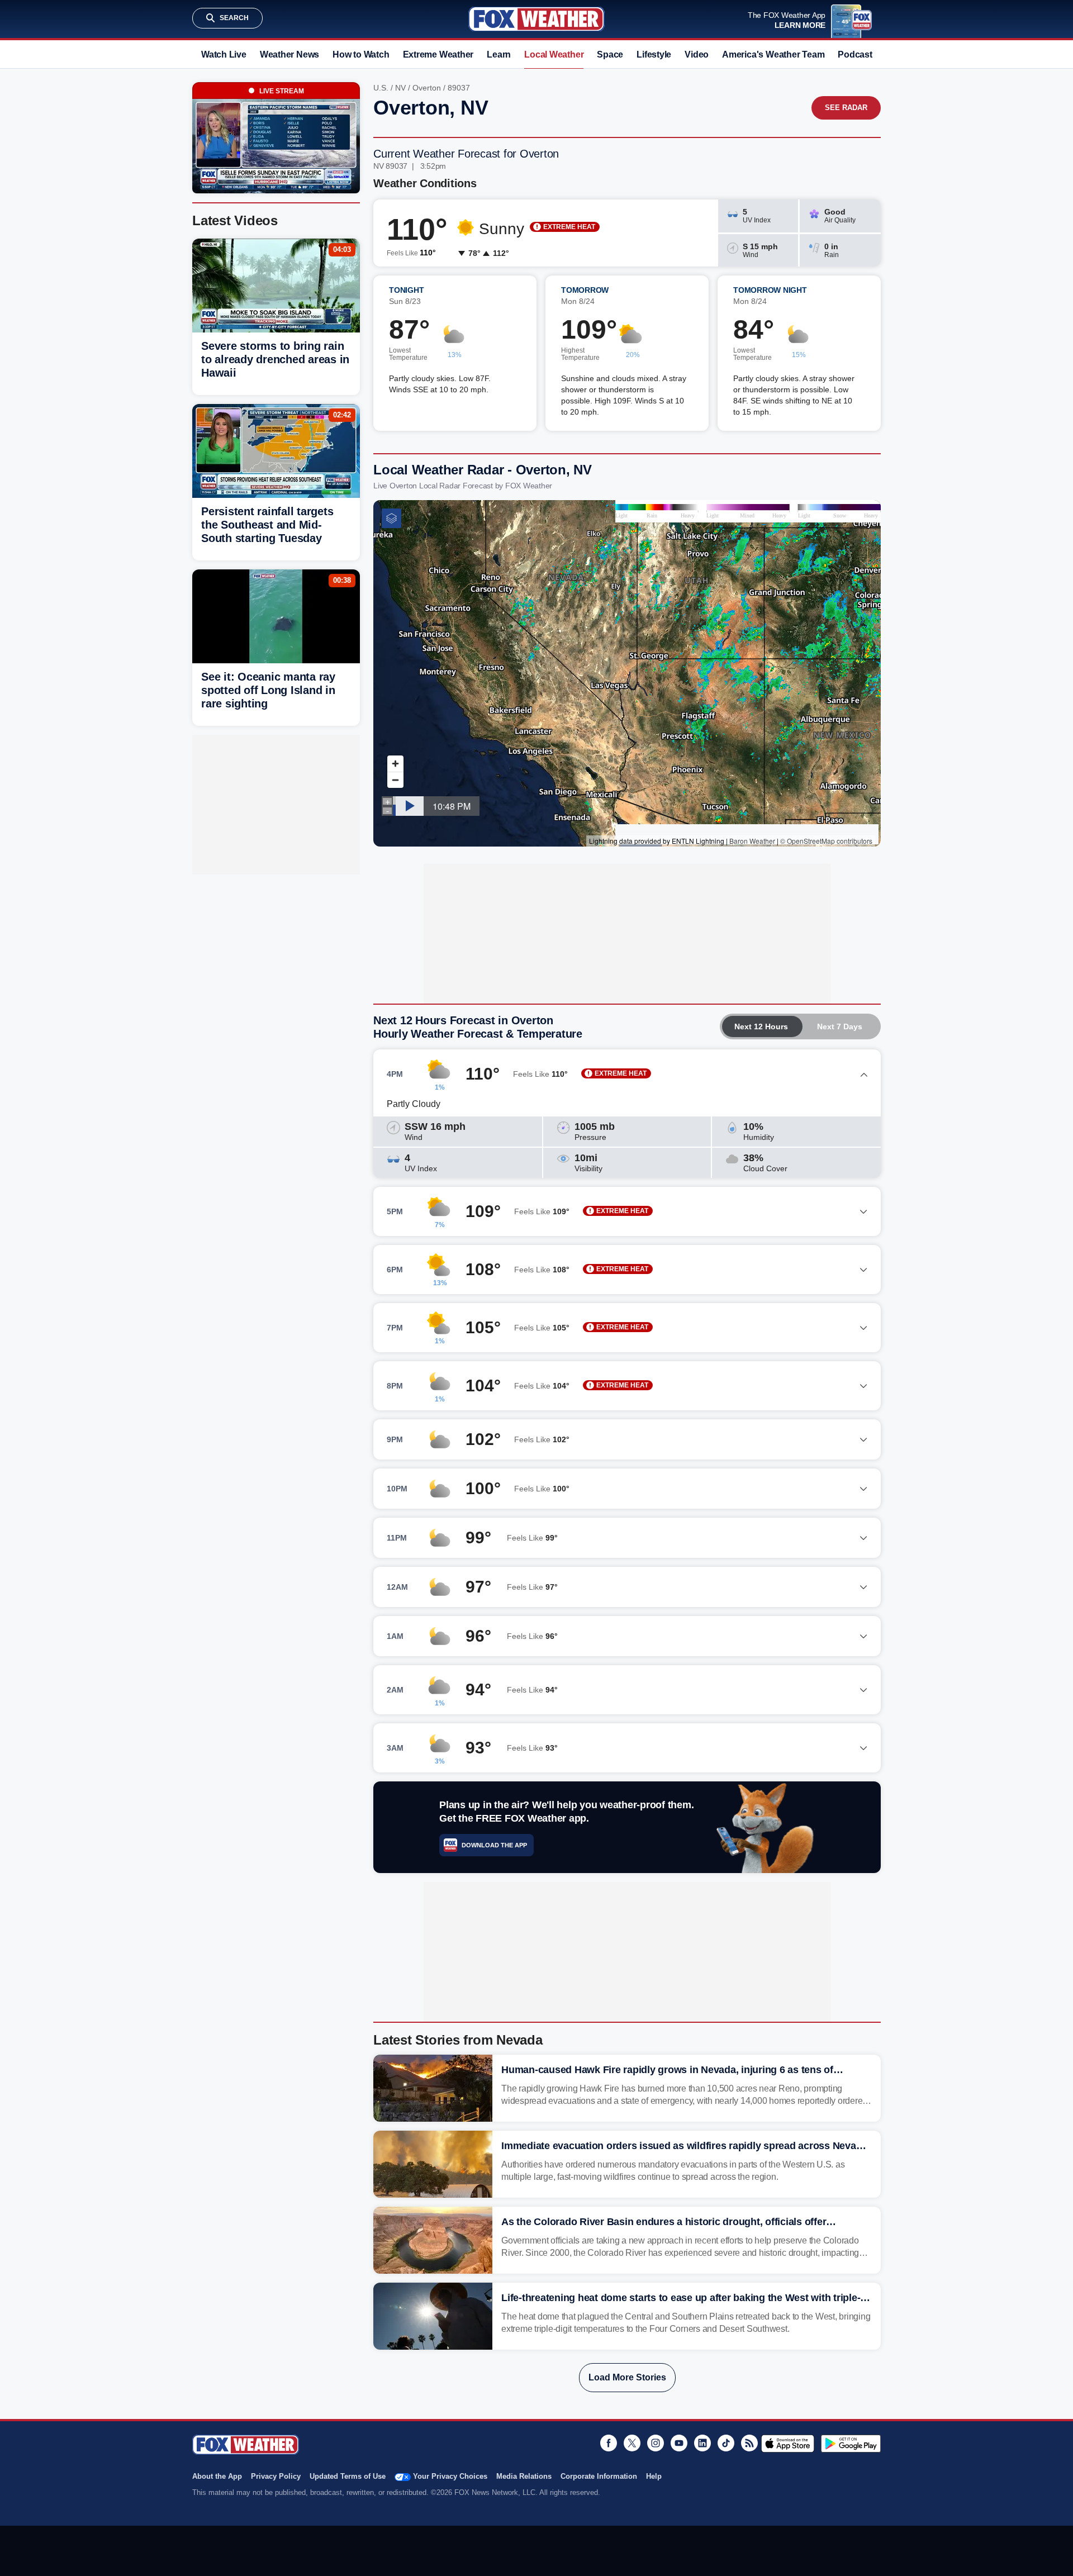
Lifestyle (654, 54)
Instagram (656, 2443)
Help (654, 2476)
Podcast (855, 54)
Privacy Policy (276, 2476)
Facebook (609, 2443)
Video (697, 54)
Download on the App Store (788, 2444)
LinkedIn (702, 2443)
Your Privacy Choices (450, 2476)
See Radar (846, 108)
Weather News (289, 54)
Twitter (632, 2443)
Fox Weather (536, 19)
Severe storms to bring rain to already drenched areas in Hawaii (275, 359)
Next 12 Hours (761, 1026)
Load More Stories (627, 2377)
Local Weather (554, 54)
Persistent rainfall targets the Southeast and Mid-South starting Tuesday (267, 525)
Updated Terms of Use (348, 2476)
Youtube (679, 2443)
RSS (749, 2443)
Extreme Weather (438, 54)
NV (400, 88)
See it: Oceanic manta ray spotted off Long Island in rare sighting (268, 690)
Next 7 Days (840, 1026)
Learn (499, 54)
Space (610, 54)
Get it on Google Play (851, 2444)
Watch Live (224, 54)
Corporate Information (599, 2476)
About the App (217, 2476)
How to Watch (361, 54)
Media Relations (524, 2476)
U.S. (381, 88)
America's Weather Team (773, 54)
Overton (427, 88)
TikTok (726, 2443)
